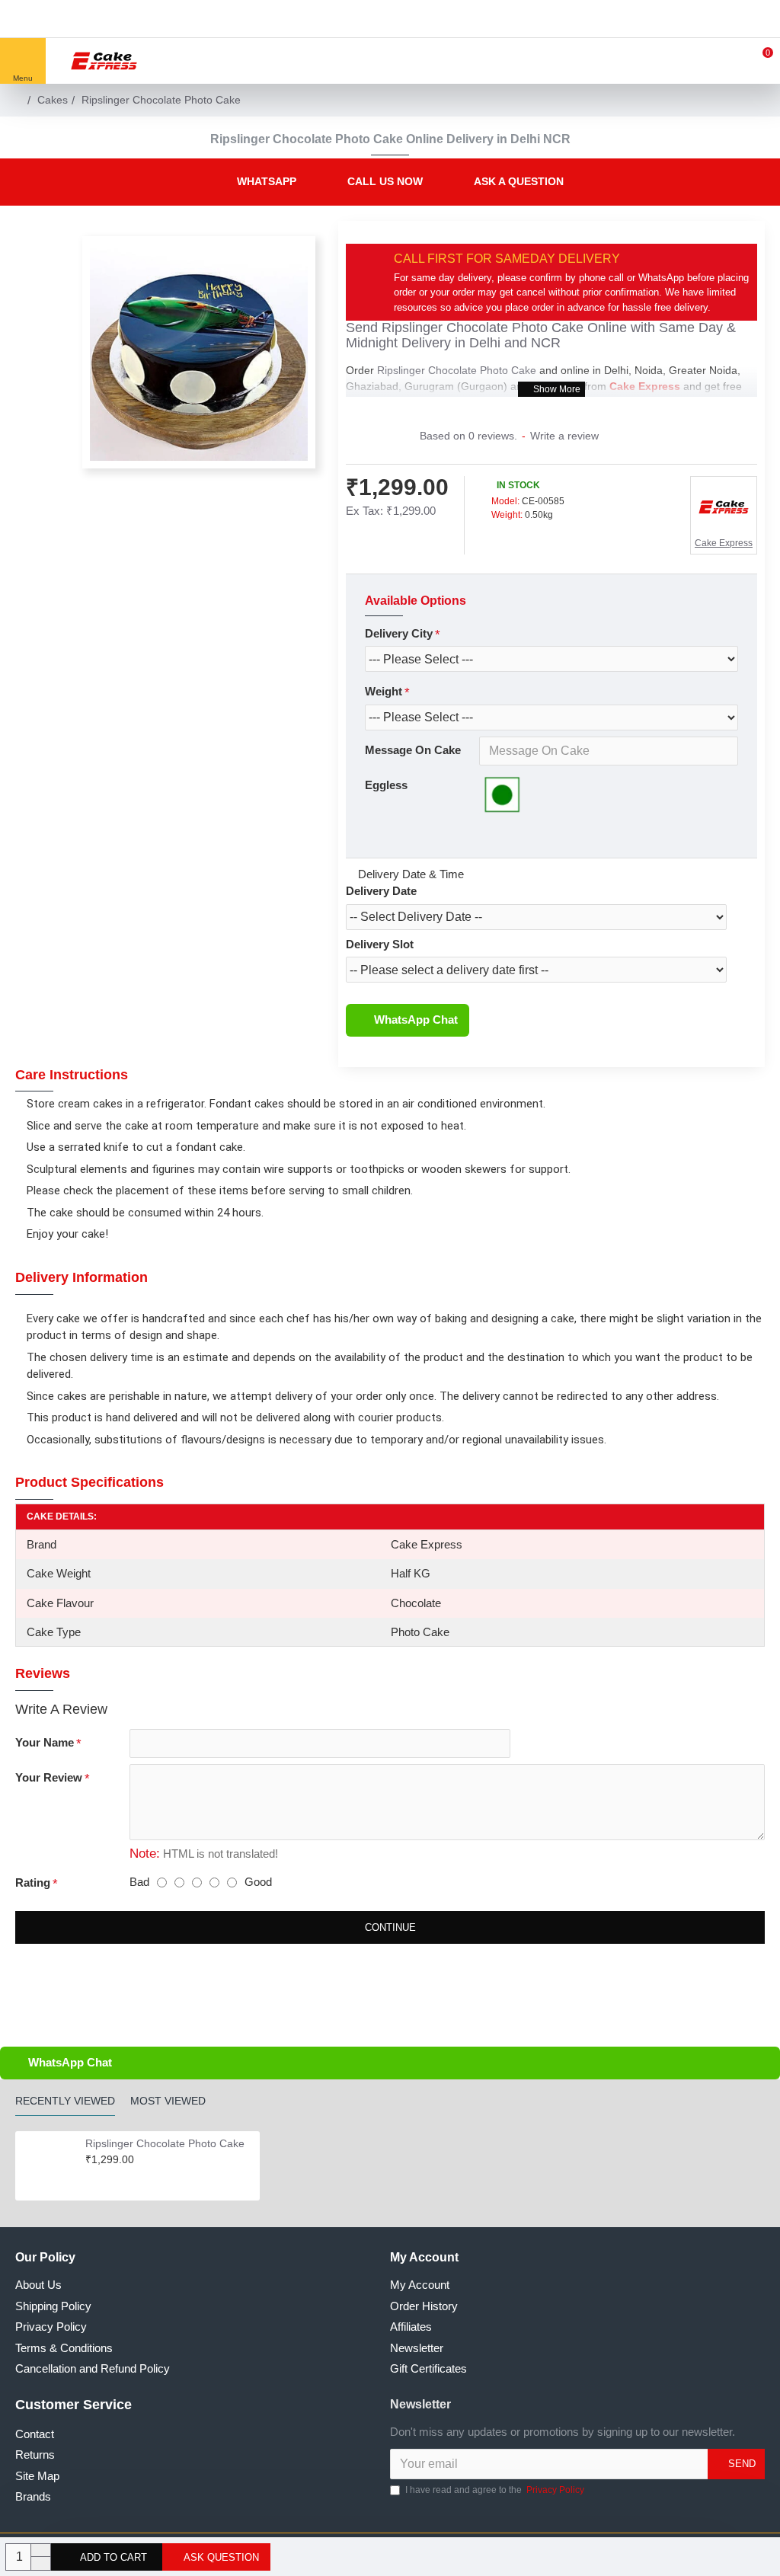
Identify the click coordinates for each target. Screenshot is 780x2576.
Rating (33, 1882)
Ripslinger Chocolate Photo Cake (483, 328)
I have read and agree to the (495, 2490)
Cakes (53, 100)
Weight (384, 691)
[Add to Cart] (90, 2175)
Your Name (45, 1742)
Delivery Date (381, 891)
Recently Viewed (65, 2101)
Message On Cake (413, 750)
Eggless (386, 785)
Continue (390, 1927)
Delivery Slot (380, 944)
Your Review (49, 1777)
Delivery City (399, 633)
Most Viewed (168, 2101)
